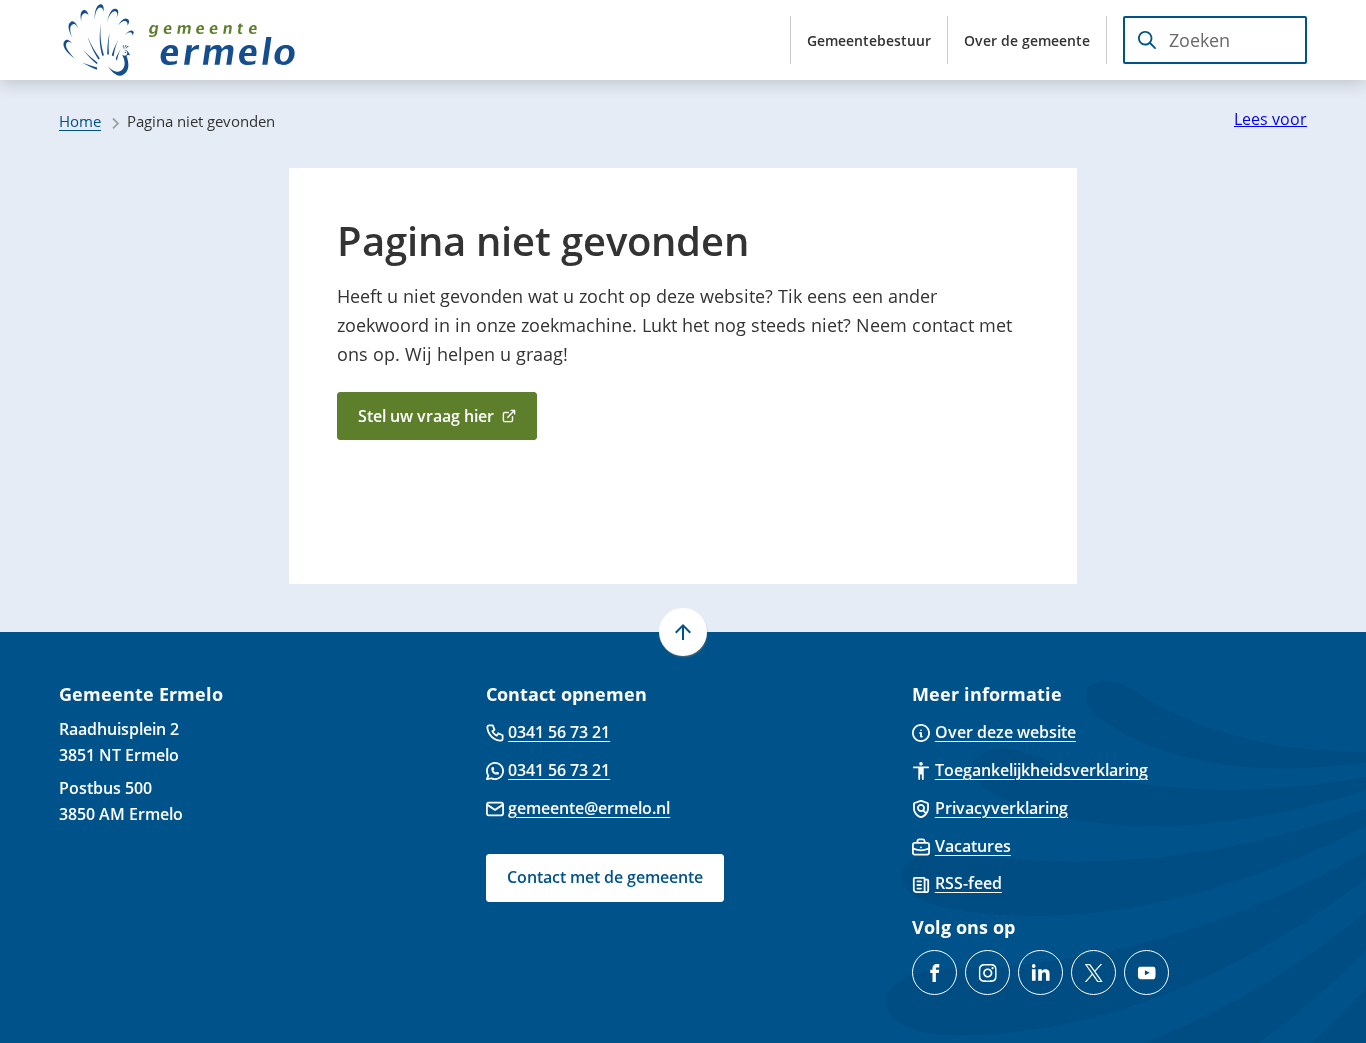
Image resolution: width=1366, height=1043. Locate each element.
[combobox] (1215, 40)
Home (80, 121)
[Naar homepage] (179, 40)
